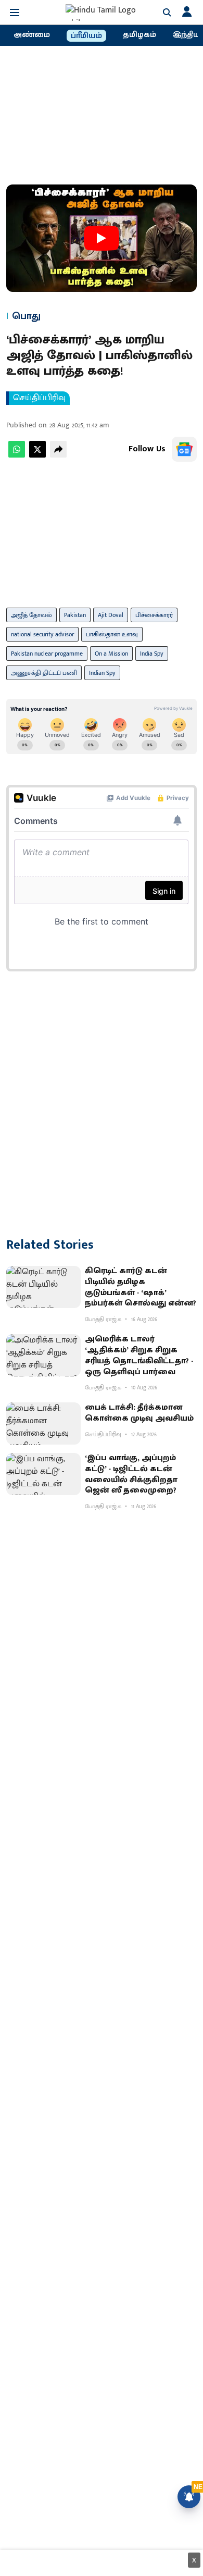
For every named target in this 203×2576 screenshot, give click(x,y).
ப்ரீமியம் (86, 36)
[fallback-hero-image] (43, 1287)
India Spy (152, 654)
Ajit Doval (111, 615)
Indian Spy (102, 673)
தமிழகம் (139, 35)
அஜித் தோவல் (31, 615)
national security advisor (42, 634)
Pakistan (75, 615)
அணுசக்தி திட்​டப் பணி (44, 673)
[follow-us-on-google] (184, 449)
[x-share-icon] (37, 455)
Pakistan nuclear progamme (47, 654)
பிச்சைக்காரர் (154, 615)
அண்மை (32, 35)
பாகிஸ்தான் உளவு (112, 634)
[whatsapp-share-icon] (17, 455)
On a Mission (111, 654)
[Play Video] (102, 238)
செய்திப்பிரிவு (39, 398)
